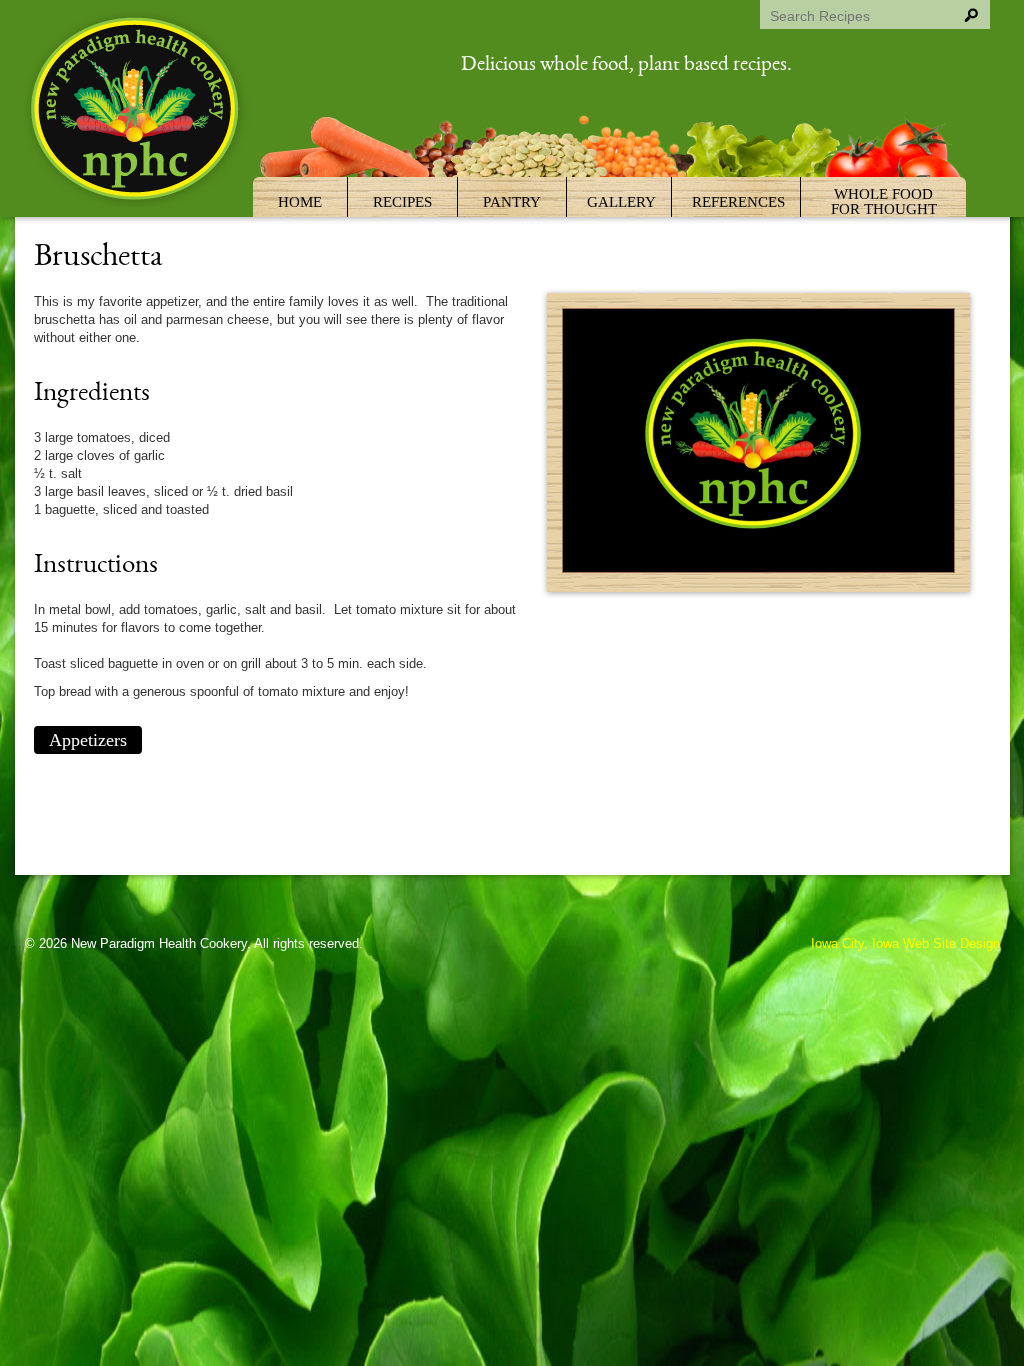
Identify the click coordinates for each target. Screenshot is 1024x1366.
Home (300, 202)
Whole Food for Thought (884, 201)
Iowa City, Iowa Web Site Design (905, 943)
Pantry (512, 202)
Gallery (621, 202)
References (738, 202)
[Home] (137, 111)
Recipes (402, 202)
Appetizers (88, 740)
